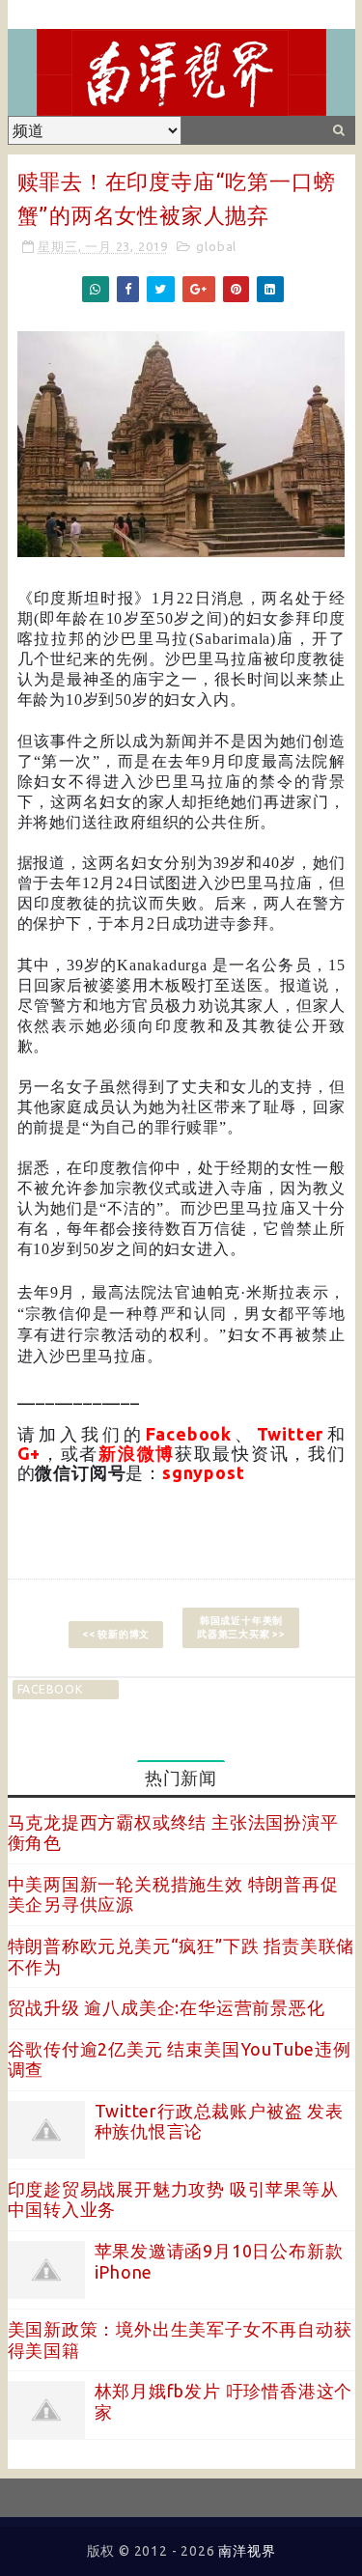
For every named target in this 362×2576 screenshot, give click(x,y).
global (216, 246)
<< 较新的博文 (116, 1634)
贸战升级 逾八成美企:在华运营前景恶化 (167, 2007)
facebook (50, 1689)
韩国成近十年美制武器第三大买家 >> (241, 1627)
